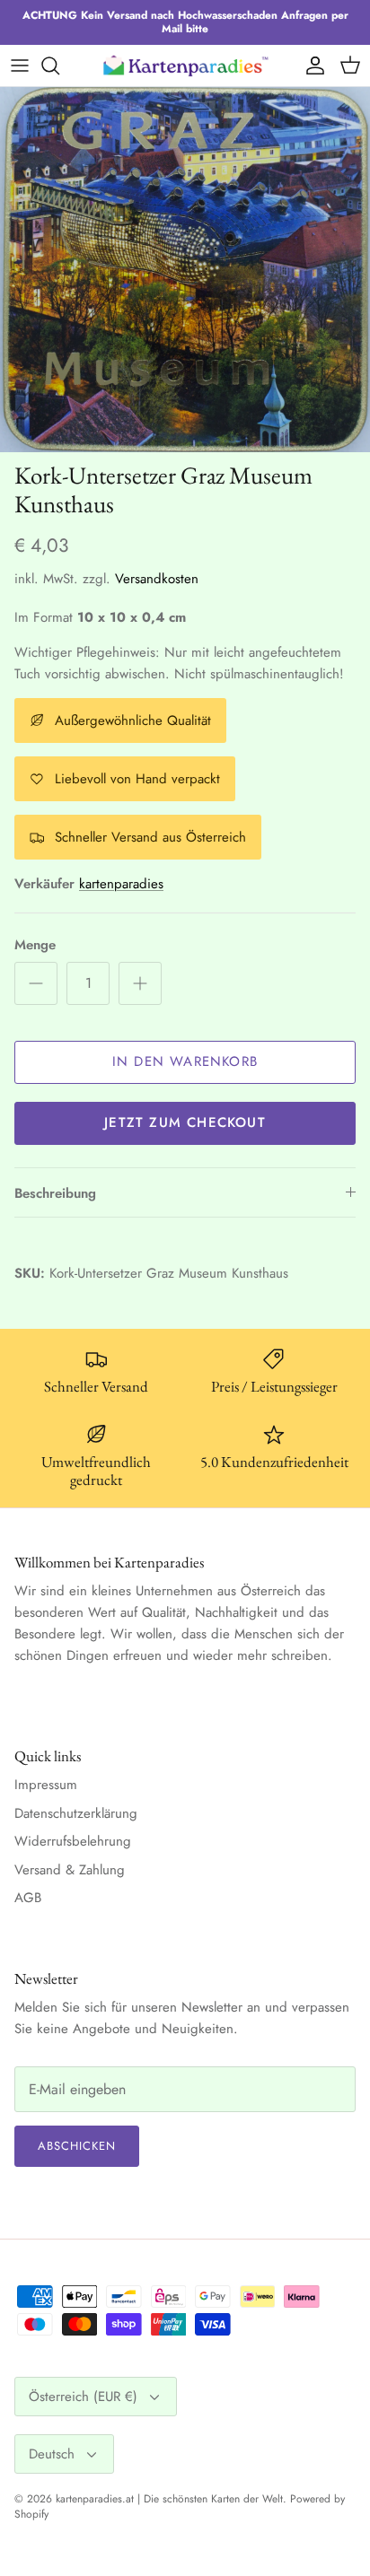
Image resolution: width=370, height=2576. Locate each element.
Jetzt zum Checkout (185, 1122)
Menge (35, 945)
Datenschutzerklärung (76, 1813)
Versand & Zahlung (70, 1870)
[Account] (311, 65)
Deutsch (52, 2454)
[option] (185, 270)
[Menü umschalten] (20, 65)
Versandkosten (157, 579)
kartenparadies (121, 884)
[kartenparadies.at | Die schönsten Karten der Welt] (185, 65)
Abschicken (77, 2146)
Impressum (46, 1785)
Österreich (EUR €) (83, 2397)
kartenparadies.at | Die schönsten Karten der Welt (169, 2499)
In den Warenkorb (185, 1061)
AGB (28, 1898)
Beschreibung (55, 1193)
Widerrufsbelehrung (73, 1841)
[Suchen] (59, 65)
